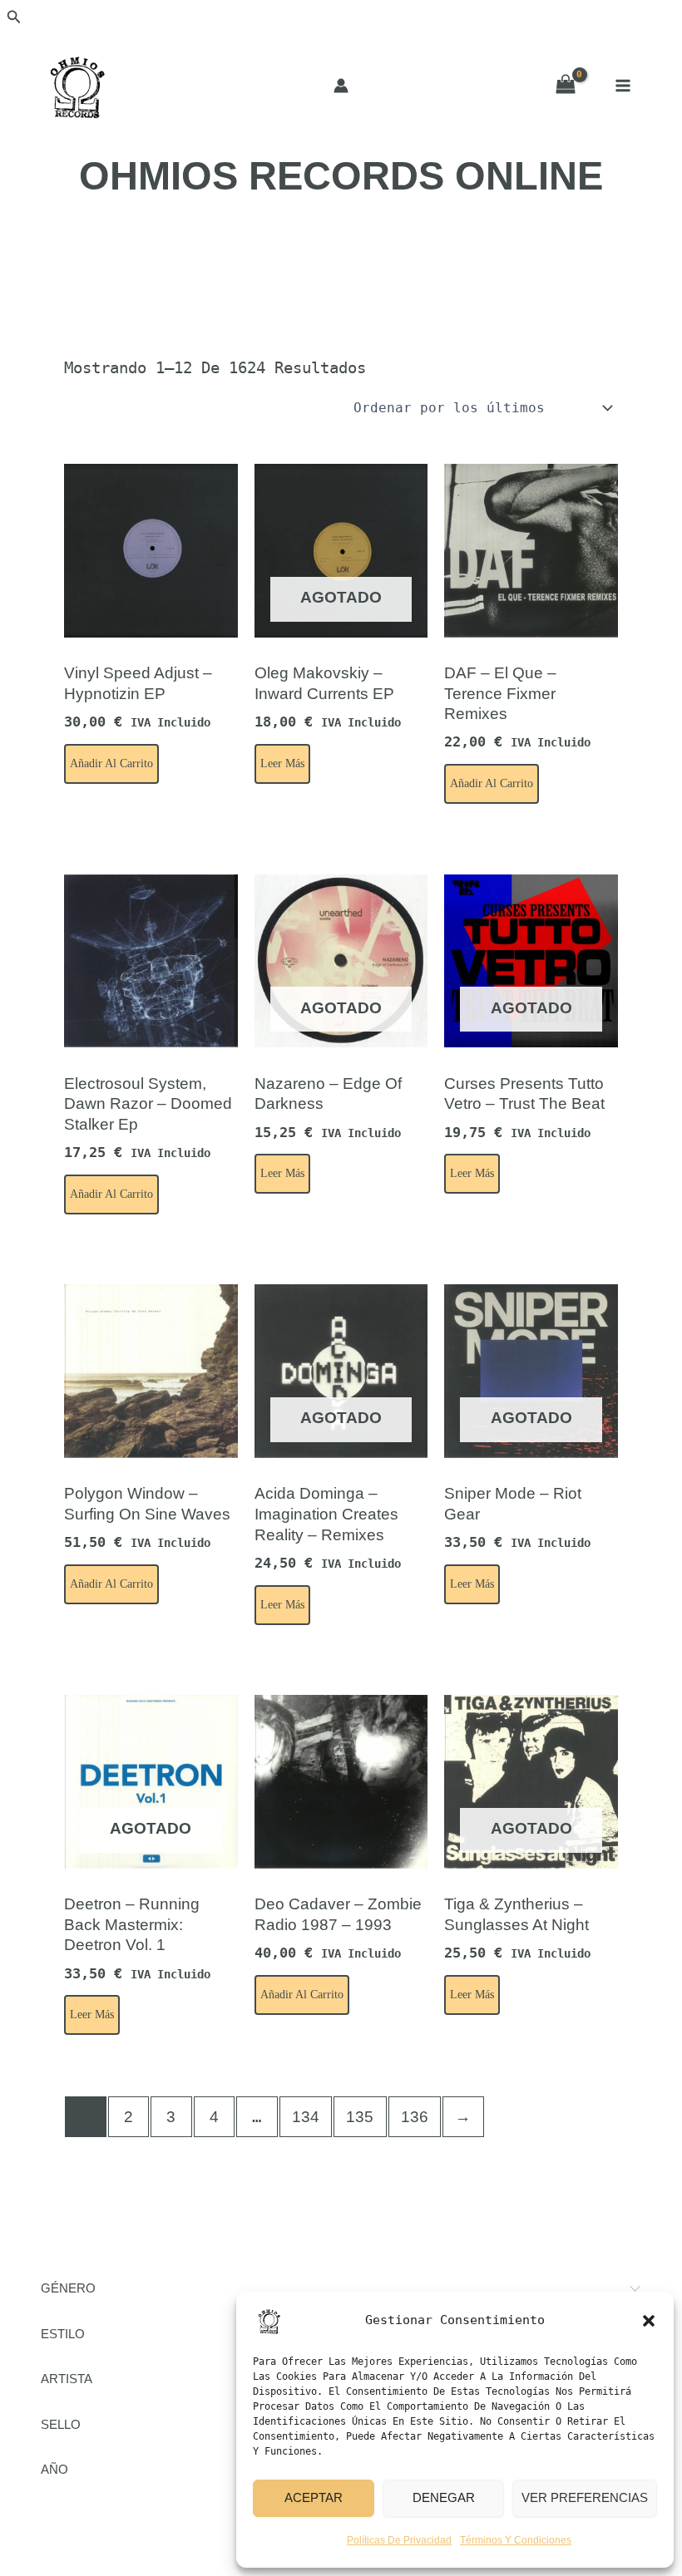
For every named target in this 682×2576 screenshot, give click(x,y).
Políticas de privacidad (399, 2540)
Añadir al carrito (111, 763)
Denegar (444, 2497)
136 (415, 2117)
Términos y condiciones (516, 2540)
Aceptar (314, 2497)
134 (306, 2117)
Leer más (282, 763)
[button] (649, 2321)
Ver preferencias (585, 2497)
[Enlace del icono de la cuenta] (341, 86)
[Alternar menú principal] (623, 86)
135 (360, 2117)
